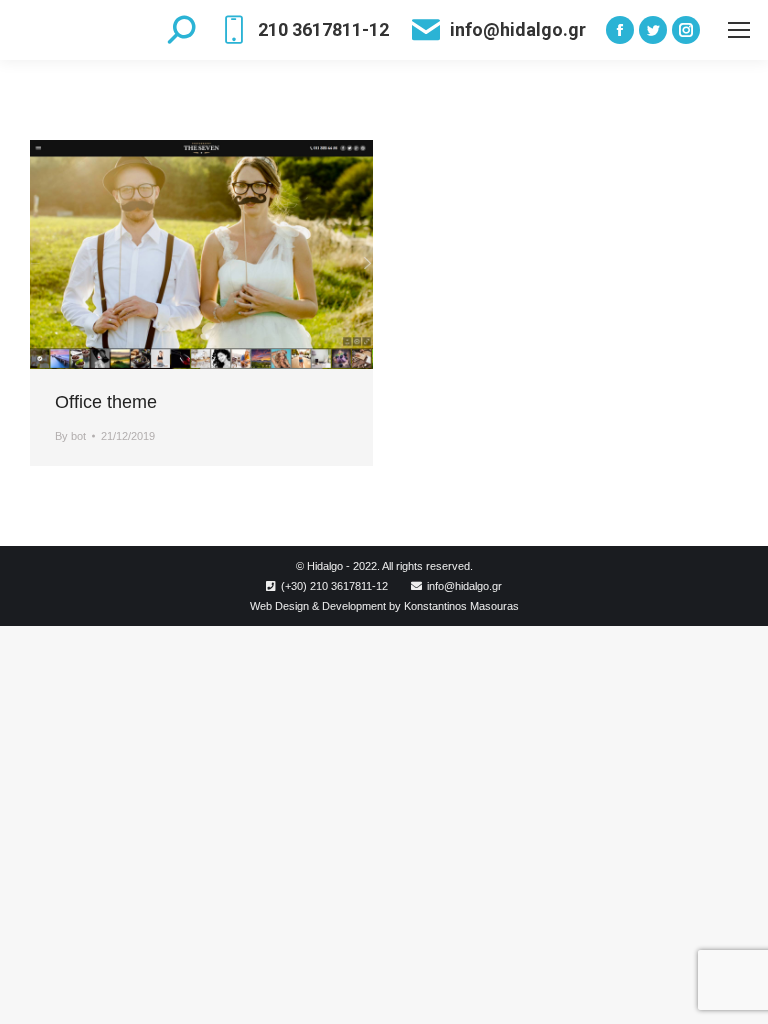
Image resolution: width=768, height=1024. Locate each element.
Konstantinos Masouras (461, 606)
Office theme (106, 402)
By (70, 436)
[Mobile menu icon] (739, 30)
